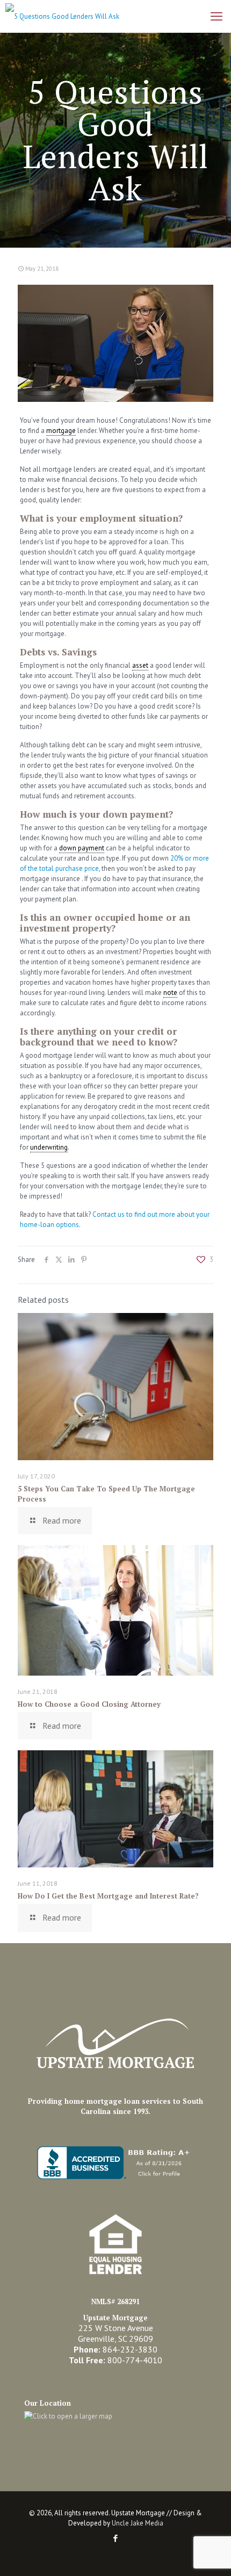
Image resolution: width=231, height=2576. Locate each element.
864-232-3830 (130, 2349)
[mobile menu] (216, 16)
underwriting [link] (49, 1147)
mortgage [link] (61, 431)
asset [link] (140, 665)
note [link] (170, 993)
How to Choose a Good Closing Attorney (89, 1704)
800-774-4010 (135, 2360)
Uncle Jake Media (138, 2523)
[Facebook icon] (116, 2538)
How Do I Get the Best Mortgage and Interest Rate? (108, 1896)
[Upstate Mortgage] (60, 16)
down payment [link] (82, 848)
